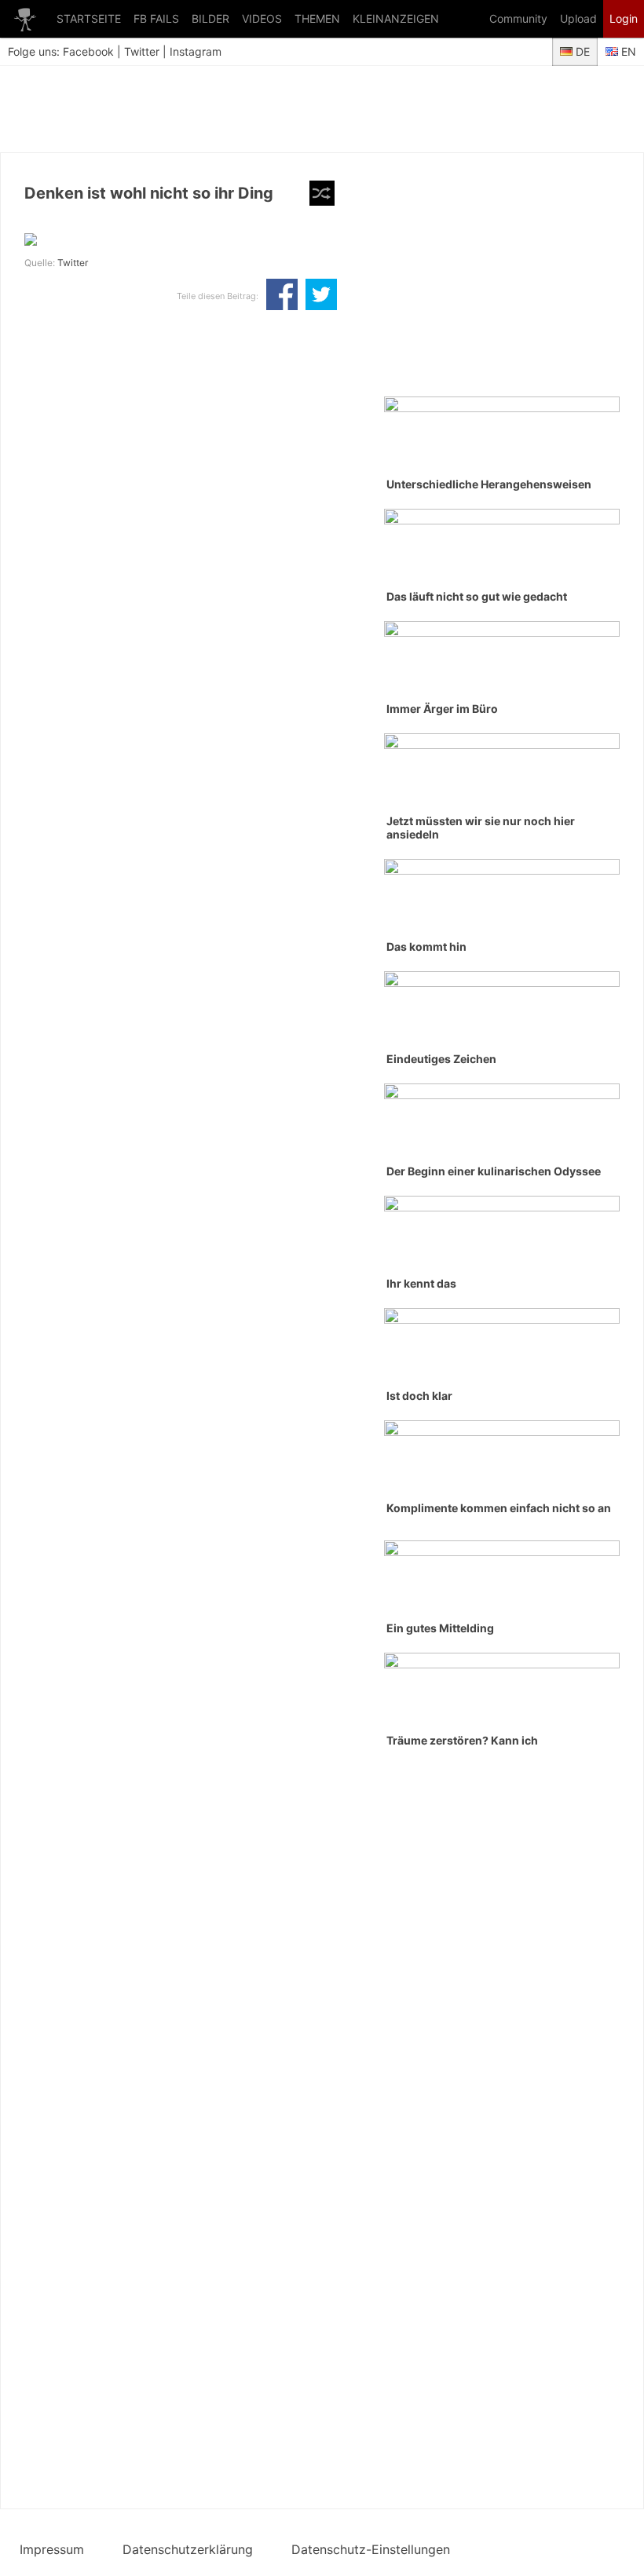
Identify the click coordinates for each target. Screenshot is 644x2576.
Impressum (52, 2549)
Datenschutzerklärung (188, 2549)
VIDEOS (262, 18)
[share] (282, 296)
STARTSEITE (89, 18)
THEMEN (317, 18)
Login (624, 18)
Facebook (88, 51)
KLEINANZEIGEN (396, 18)
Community (518, 18)
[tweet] (321, 296)
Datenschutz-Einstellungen (371, 2549)
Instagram (196, 51)
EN (627, 51)
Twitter (142, 51)
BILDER (210, 18)
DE (581, 51)
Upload (578, 18)
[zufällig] (322, 193)
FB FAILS (156, 18)
